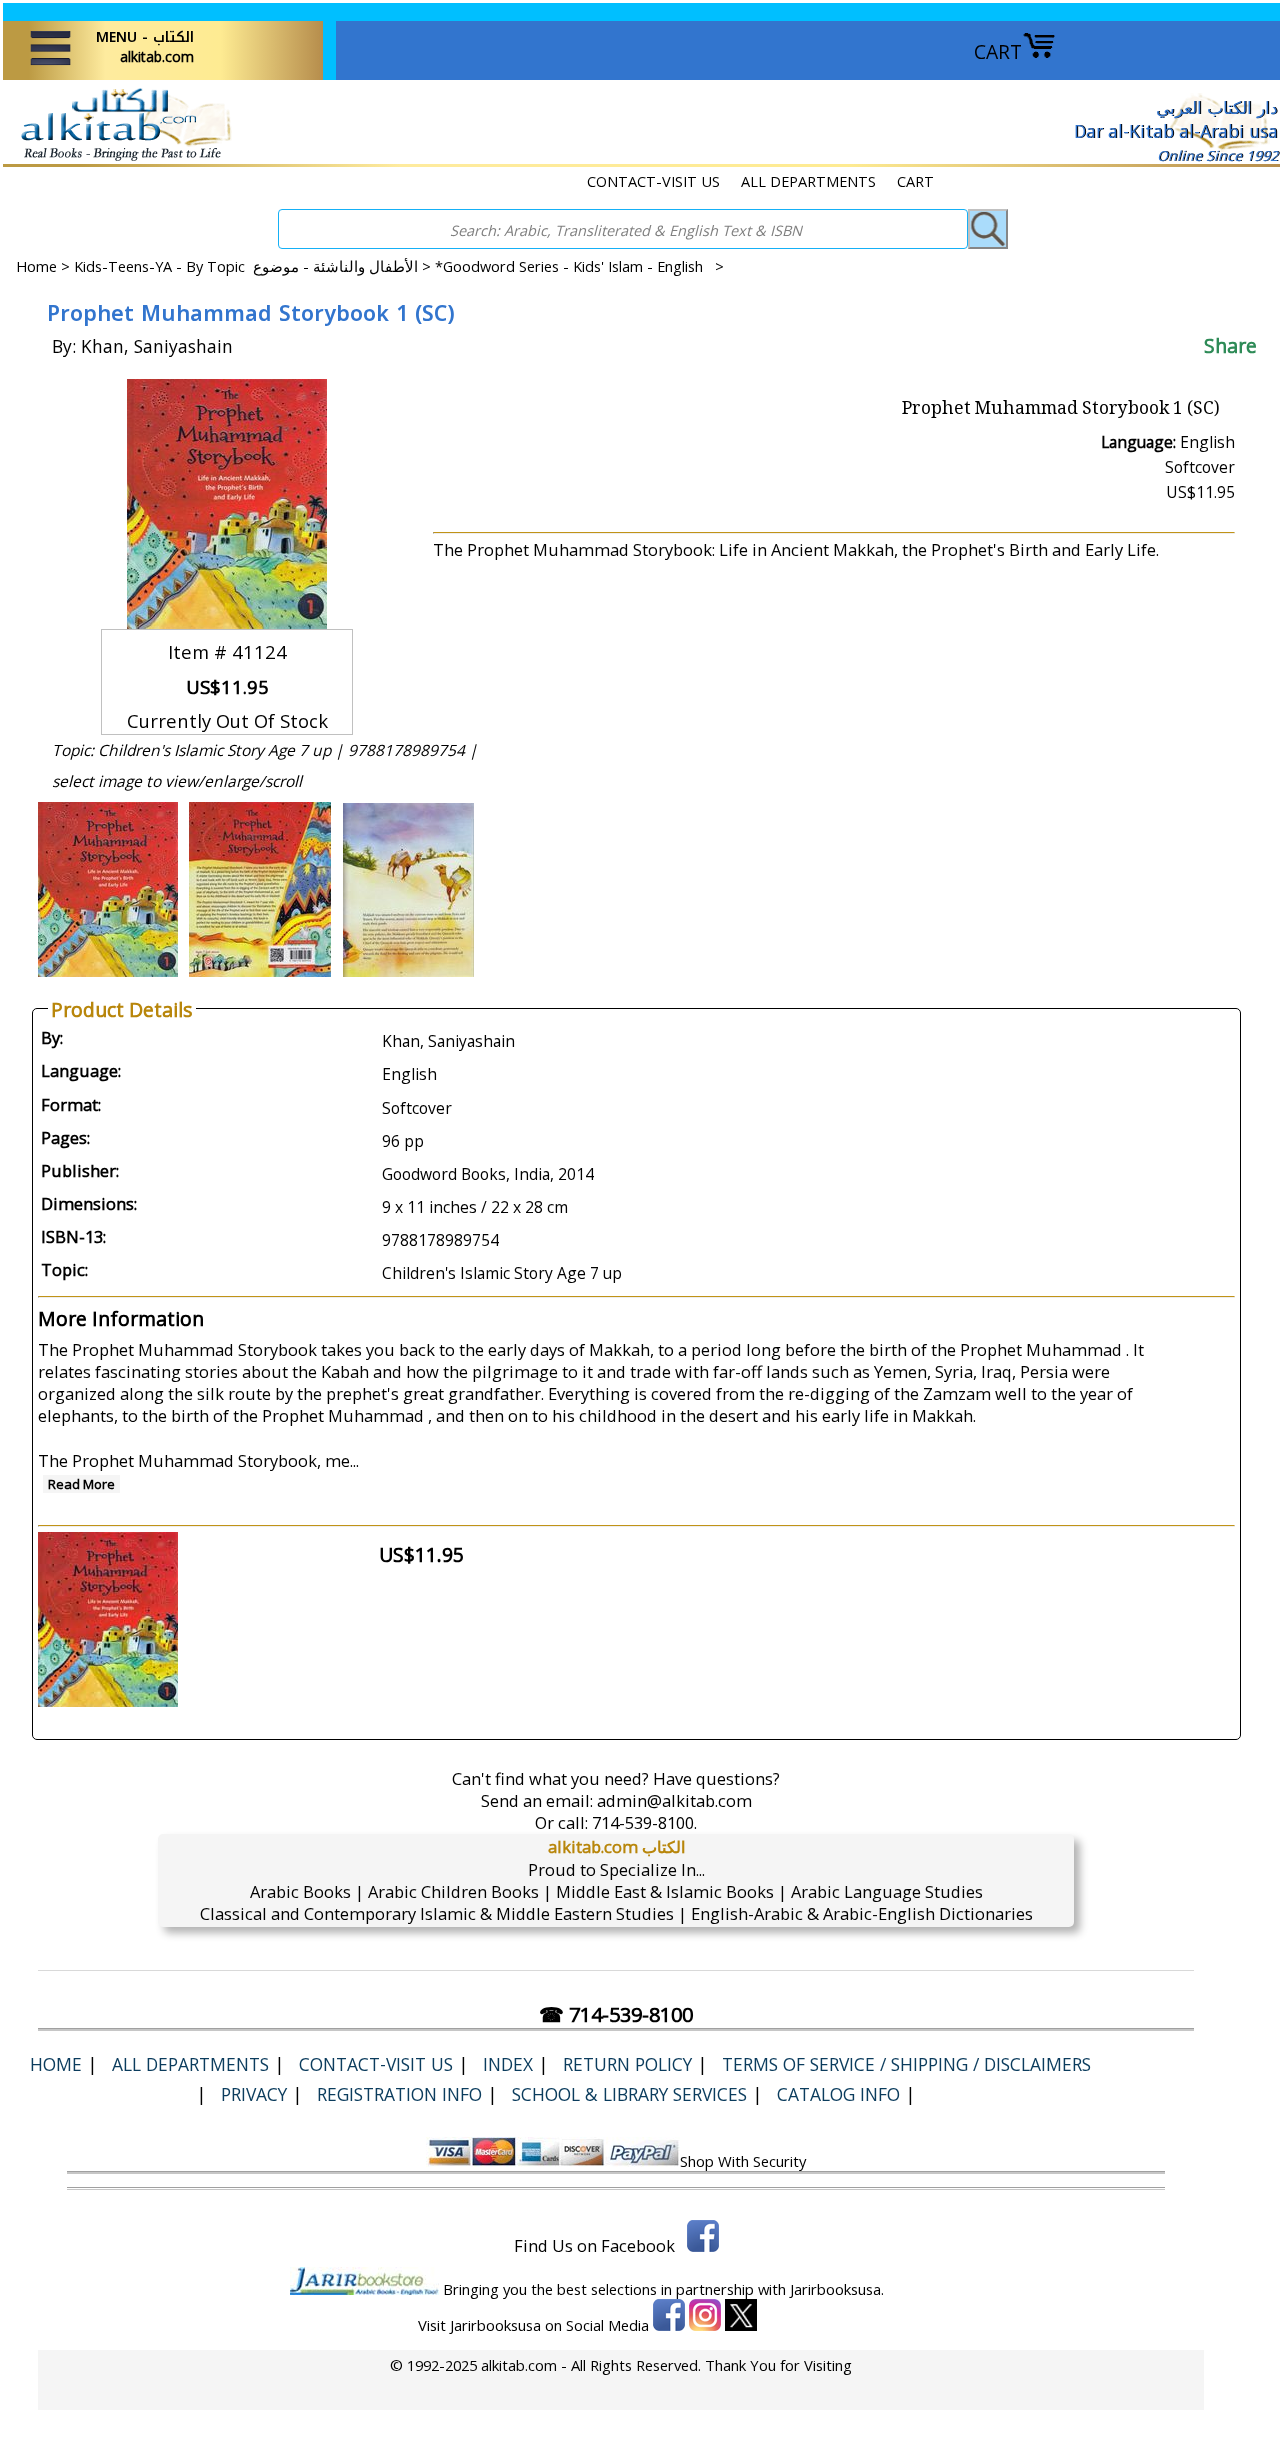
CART (998, 51)
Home (36, 266)
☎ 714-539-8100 (616, 2014)
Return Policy (627, 2064)
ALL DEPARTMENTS (808, 181)
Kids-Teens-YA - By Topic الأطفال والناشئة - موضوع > (254, 266)
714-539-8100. (644, 1822)
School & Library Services (629, 2094)
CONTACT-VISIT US (653, 181)
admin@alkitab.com (674, 1800)
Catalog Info (838, 2094)
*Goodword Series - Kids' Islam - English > (579, 266)
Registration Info (399, 2094)
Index (508, 2064)
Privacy (254, 2094)
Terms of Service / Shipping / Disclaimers (906, 2064)
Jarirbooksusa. (837, 2289)
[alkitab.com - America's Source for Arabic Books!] (120, 158)
